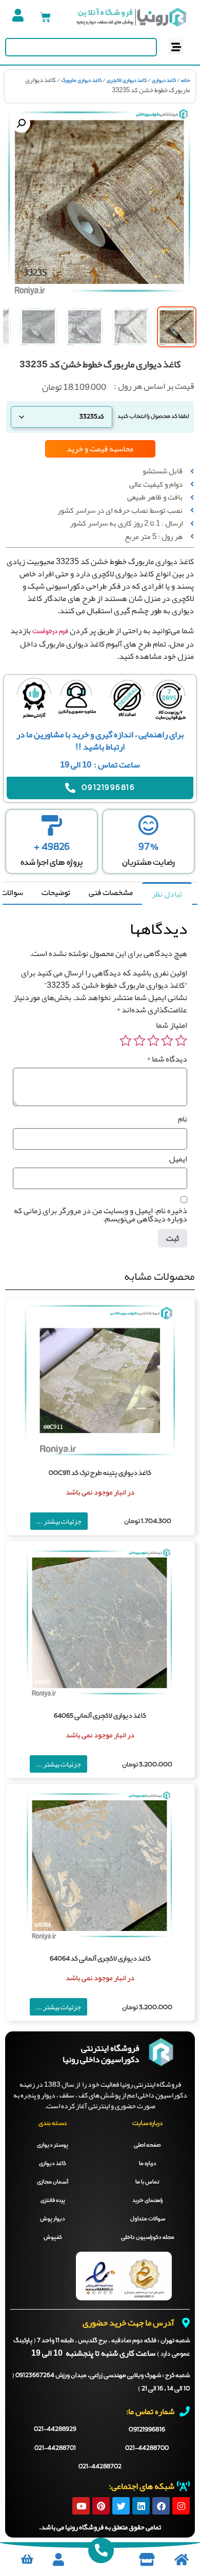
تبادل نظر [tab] (167, 894)
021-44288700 (147, 2448)
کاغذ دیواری (164, 80)
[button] (176, 47)
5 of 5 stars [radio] (126, 1041)
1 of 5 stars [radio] (181, 1041)
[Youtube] (81, 2506)
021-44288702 (100, 2467)
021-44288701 (55, 2448)
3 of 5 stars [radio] (153, 1041)
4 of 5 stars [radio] (139, 1041)
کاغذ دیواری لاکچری (127, 80)
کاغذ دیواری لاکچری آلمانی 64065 (100, 1716)
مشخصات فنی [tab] (111, 892)
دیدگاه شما (167, 1059)
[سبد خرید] (45, 17)
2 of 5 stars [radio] (167, 1041)
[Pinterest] (101, 2506)
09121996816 (147, 2430)
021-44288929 (55, 2429)
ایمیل (178, 1159)
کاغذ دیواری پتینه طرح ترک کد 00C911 (100, 1473)
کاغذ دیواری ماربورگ (81, 80)
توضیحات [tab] (56, 892)
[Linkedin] (141, 2506)
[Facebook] (161, 2506)
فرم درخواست (50, 632)
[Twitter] (121, 2506)
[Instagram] (181, 2506)
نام (183, 1119)
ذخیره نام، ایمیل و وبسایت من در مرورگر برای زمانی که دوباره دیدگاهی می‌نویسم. (101, 1215)
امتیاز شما (172, 1025)
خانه (186, 80)
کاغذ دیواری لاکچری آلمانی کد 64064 (100, 1959)
